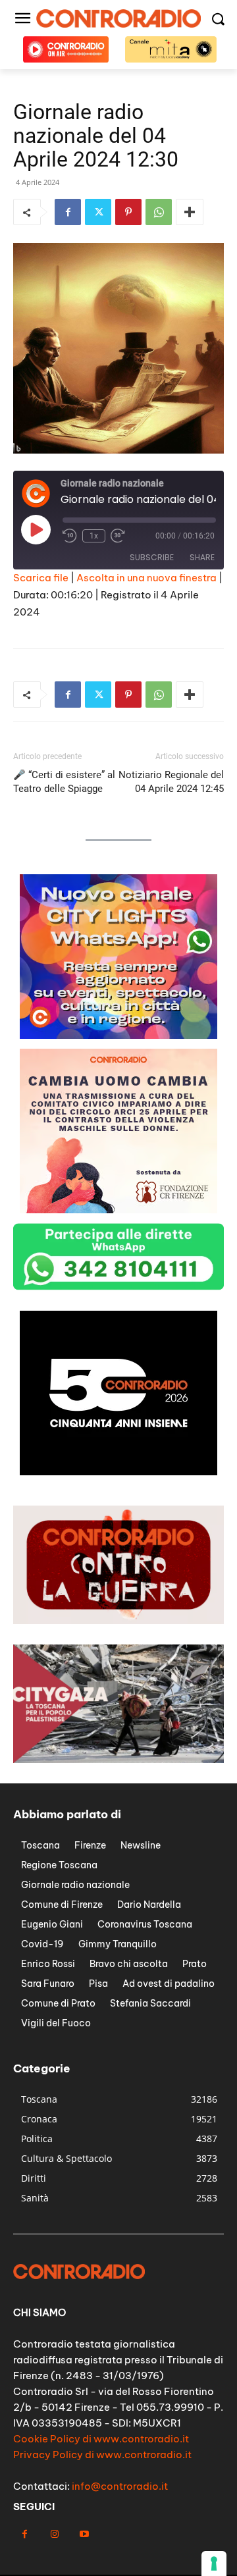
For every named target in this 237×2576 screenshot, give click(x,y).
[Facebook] (68, 212)
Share (202, 557)
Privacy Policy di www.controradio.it (102, 2455)
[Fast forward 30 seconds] (118, 536)
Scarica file (41, 578)
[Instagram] (54, 2534)
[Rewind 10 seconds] (70, 536)
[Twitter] (98, 212)
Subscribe (152, 557)
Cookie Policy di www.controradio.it (101, 2439)
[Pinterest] (128, 212)
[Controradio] (118, 18)
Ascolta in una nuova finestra (146, 578)
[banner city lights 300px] (118, 1210)
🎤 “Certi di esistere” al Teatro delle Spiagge (64, 782)
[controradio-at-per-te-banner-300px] (118, 1472)
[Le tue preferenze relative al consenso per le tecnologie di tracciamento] (214, 2563)
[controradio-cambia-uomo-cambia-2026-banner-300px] (118, 1035)
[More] (190, 212)
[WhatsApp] (159, 212)
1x (94, 536)
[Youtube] (84, 2534)
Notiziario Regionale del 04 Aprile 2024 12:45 (171, 782)
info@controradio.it (120, 2486)
